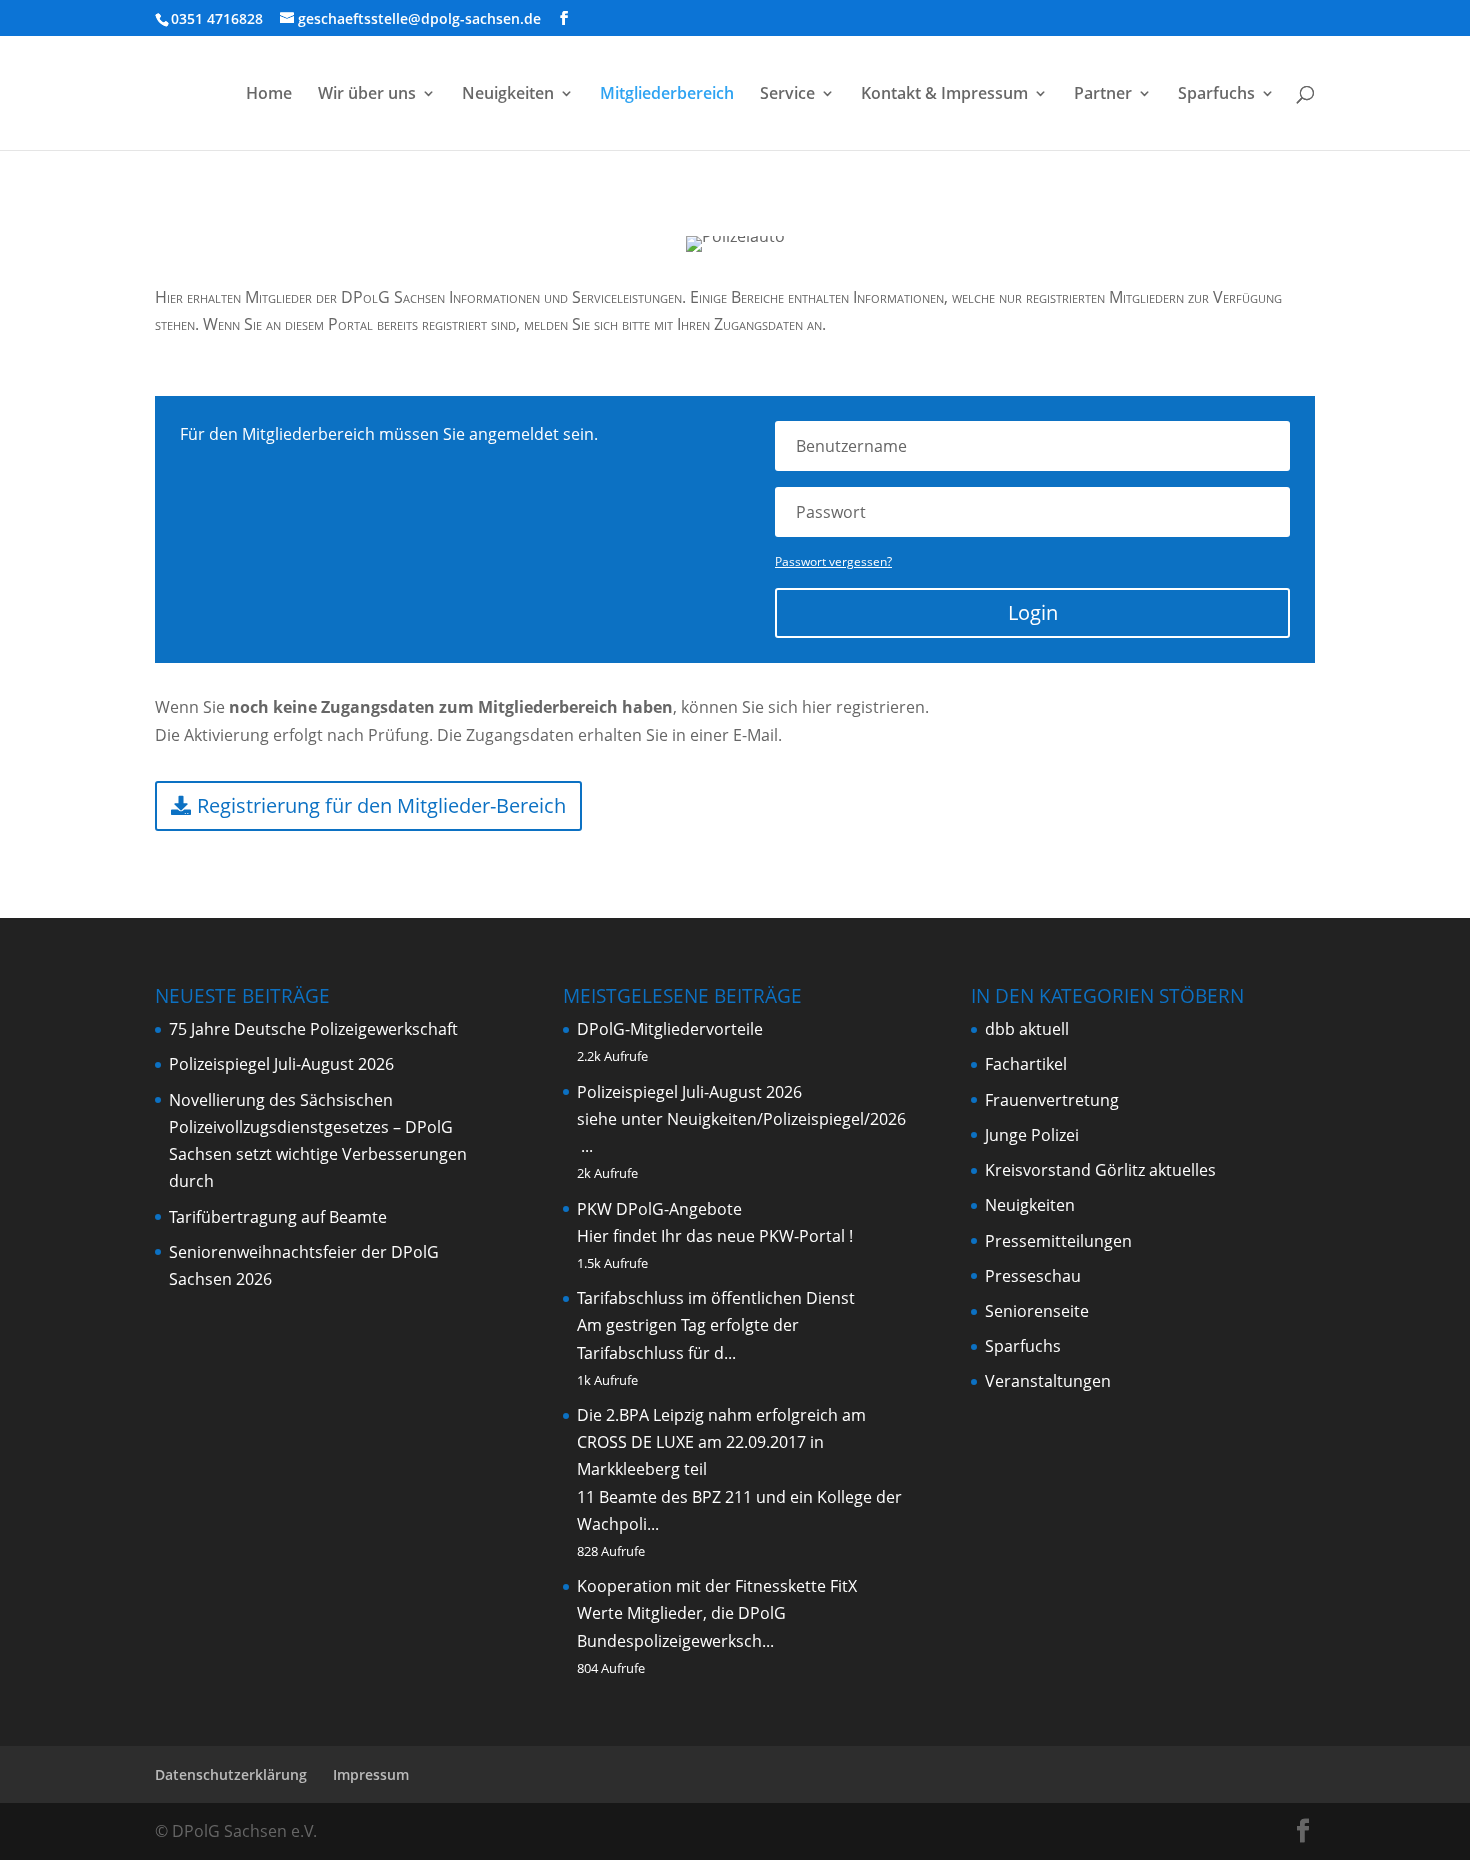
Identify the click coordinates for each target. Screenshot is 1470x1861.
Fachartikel (1026, 1064)
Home (269, 95)
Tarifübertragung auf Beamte (278, 1217)
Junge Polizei (1032, 1135)
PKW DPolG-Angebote (659, 1209)
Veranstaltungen (1048, 1381)
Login (1033, 612)
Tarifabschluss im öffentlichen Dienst (716, 1298)
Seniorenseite (1037, 1311)
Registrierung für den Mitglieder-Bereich (381, 805)
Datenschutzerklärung (231, 1774)
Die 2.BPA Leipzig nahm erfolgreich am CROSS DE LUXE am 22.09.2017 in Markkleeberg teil (721, 1442)
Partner (1103, 95)
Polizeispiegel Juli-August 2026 (281, 1064)
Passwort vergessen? (833, 561)
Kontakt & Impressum (944, 95)
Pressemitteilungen (1058, 1241)
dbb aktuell (1027, 1029)
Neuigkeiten (508, 95)
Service (787, 95)
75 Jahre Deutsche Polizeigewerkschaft (313, 1029)
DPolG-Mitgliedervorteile (670, 1029)
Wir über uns (367, 95)
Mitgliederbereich (667, 95)
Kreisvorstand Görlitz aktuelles (1100, 1170)
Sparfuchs (1216, 95)
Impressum (371, 1774)
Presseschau (1033, 1276)
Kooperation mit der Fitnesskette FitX (717, 1586)
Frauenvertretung (1052, 1100)
